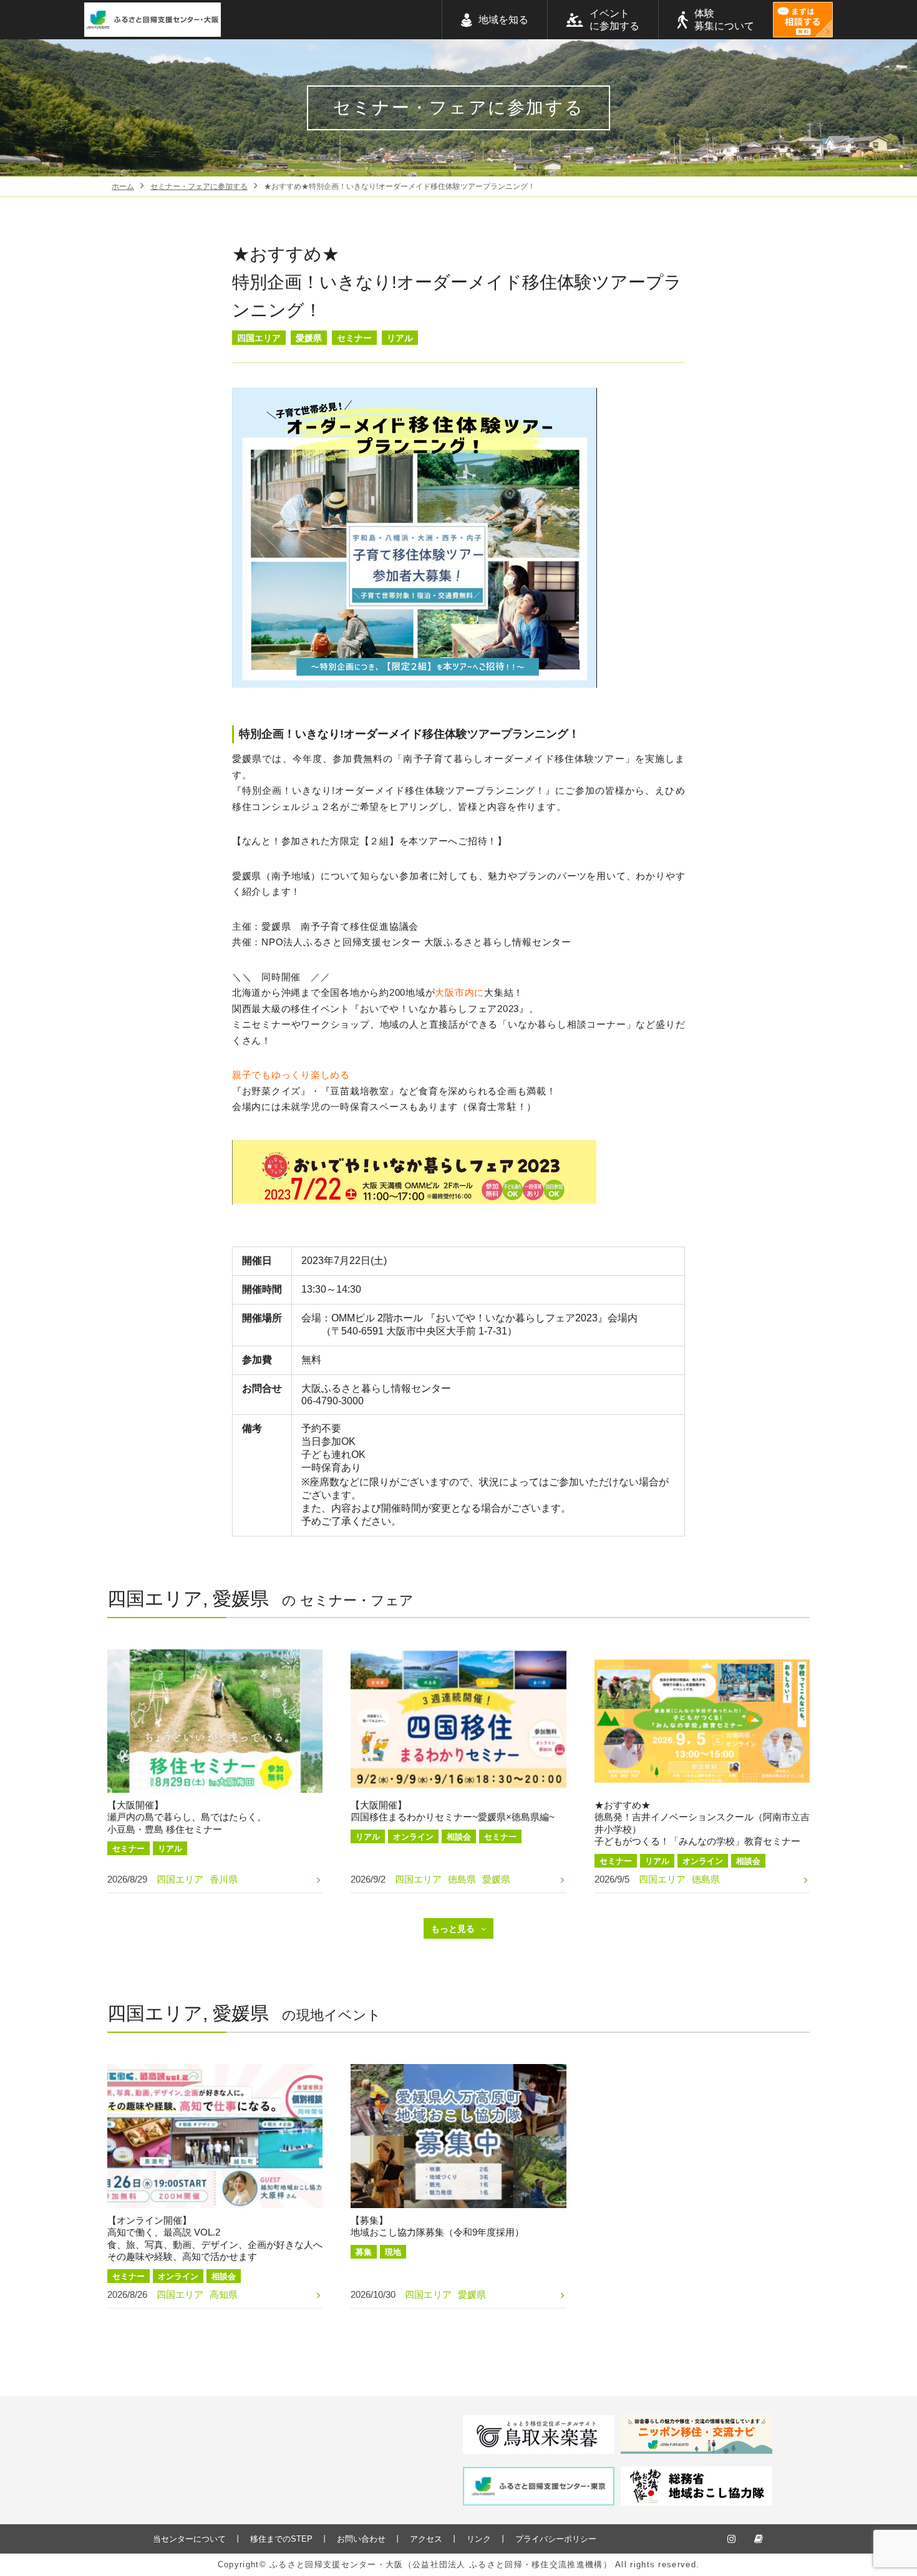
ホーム (123, 186)
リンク (479, 2539)
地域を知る (503, 20)
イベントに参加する (614, 20)
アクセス (426, 2539)
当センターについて (189, 2539)
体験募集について (724, 20)
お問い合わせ (361, 2539)
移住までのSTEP (281, 2539)
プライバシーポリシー (556, 2539)
